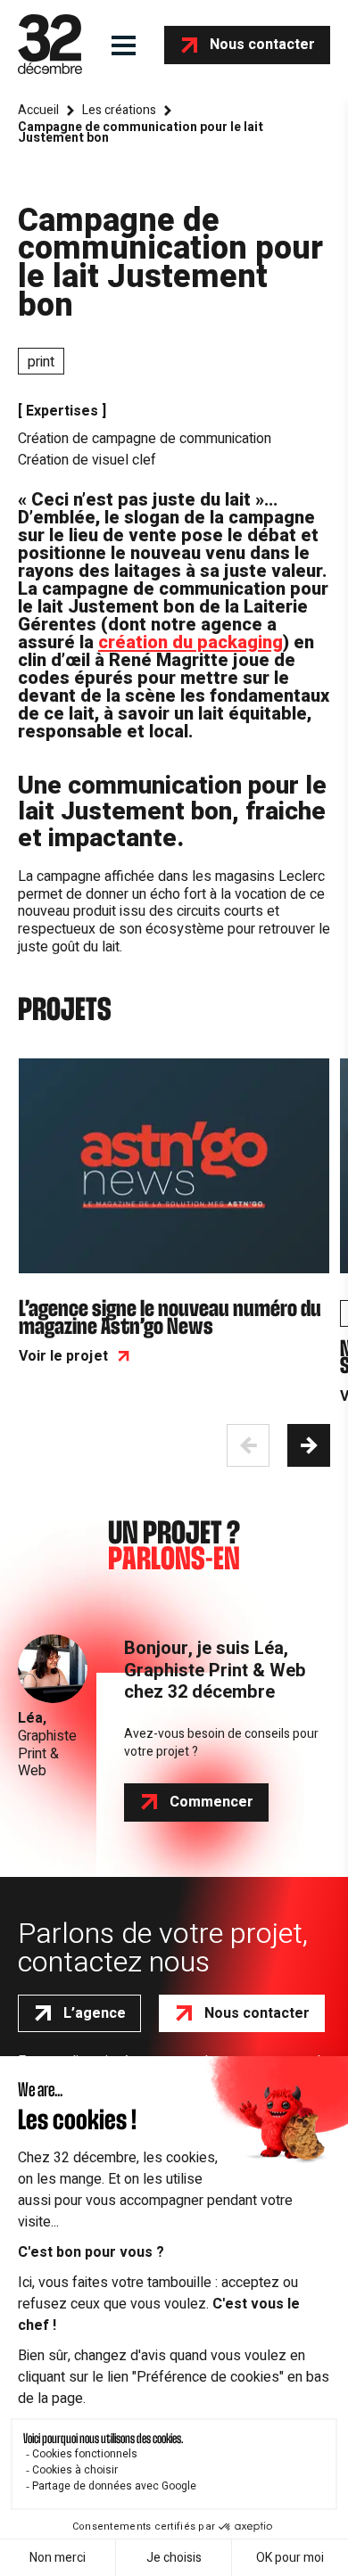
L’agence (95, 2013)
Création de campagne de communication (145, 439)
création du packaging (191, 642)
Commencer (211, 1802)
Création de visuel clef (87, 460)
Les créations (119, 111)
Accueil (38, 111)
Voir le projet (63, 1356)
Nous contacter (262, 45)
